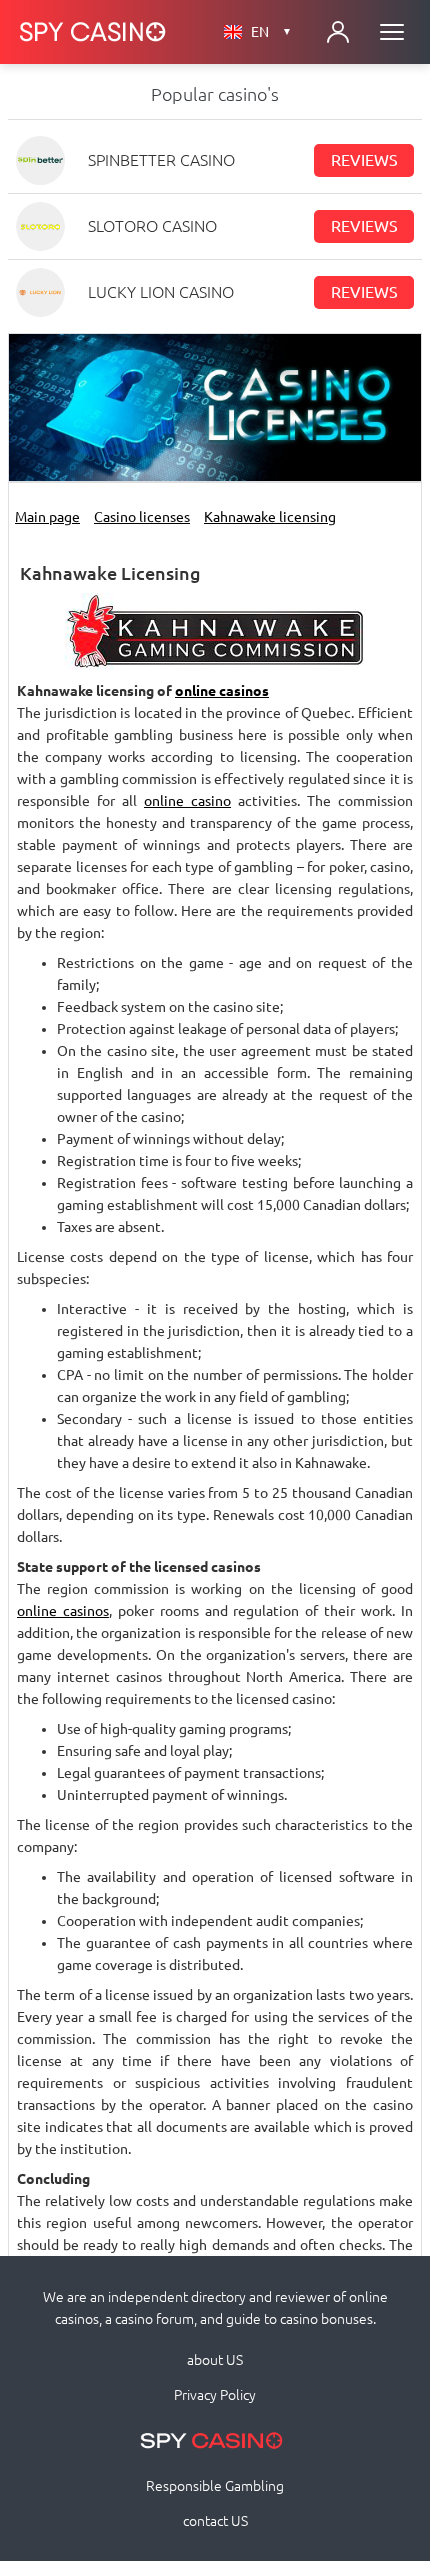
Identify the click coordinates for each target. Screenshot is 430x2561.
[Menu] (392, 32)
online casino (187, 801)
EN (271, 32)
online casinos (222, 691)
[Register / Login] (338, 32)
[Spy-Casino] (93, 32)
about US (215, 2360)
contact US (215, 2521)
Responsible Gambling (215, 2486)
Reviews (364, 160)
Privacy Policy (215, 2395)
